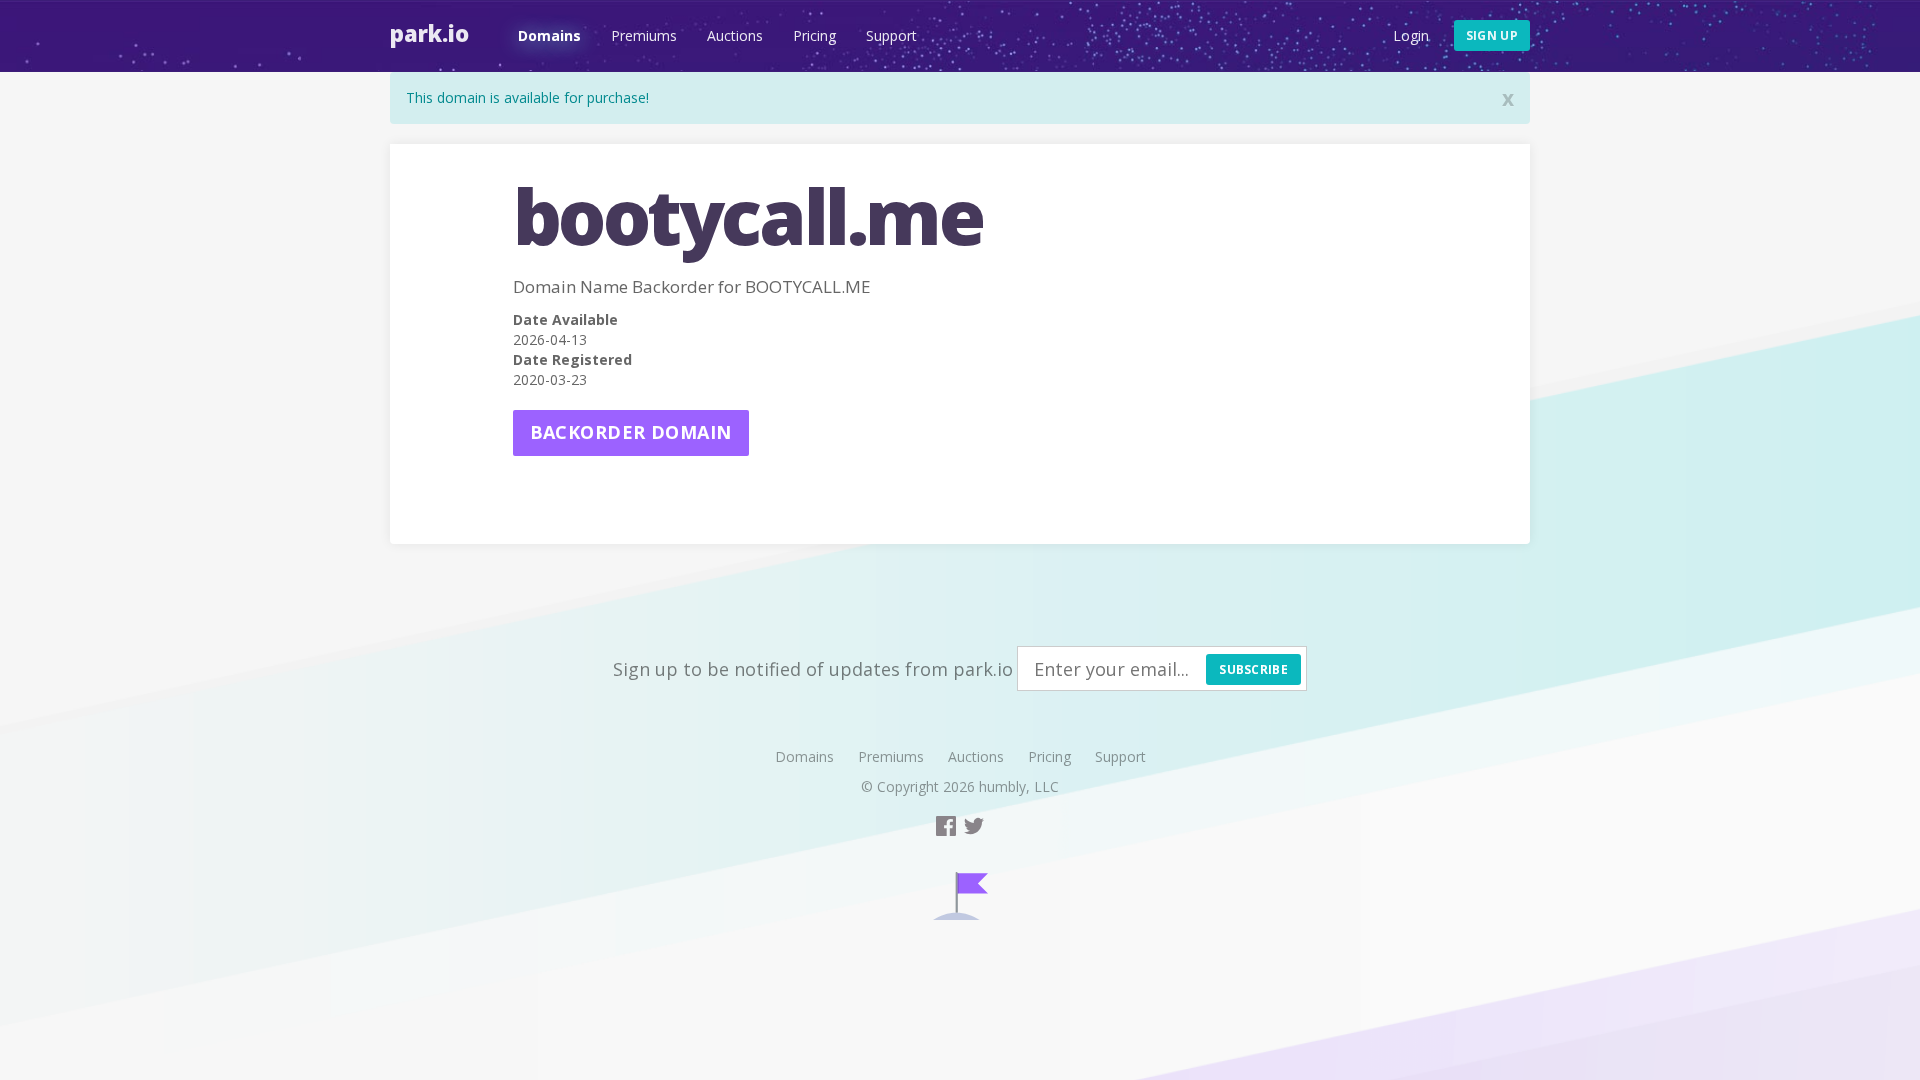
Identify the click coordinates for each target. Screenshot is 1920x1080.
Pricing (814, 35)
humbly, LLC (1019, 786)
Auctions (735, 35)
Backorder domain (631, 432)
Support (891, 35)
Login (1411, 35)
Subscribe (1253, 669)
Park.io (429, 33)
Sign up (1492, 35)
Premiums (644, 35)
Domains (549, 35)
